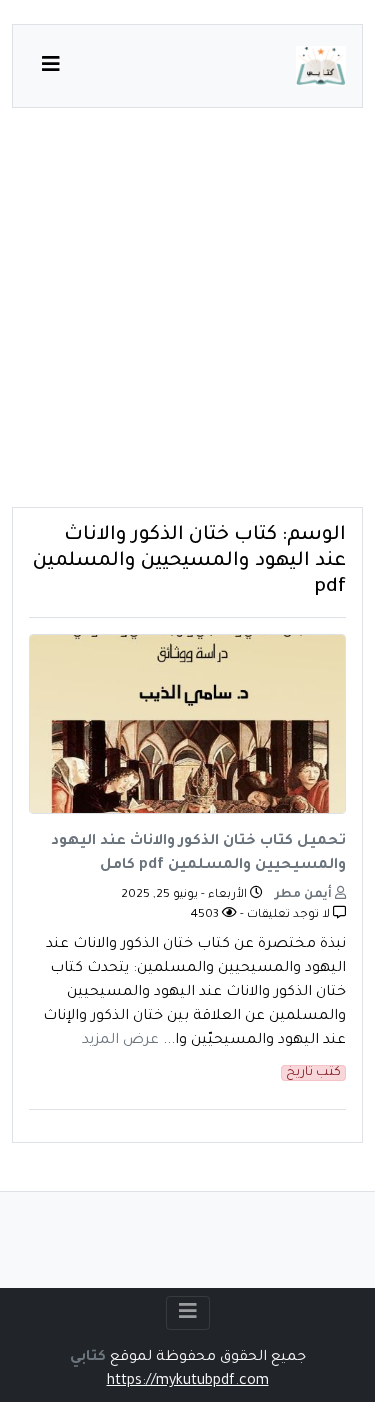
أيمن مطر (305, 895)
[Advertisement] (187, 319)
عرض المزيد (120, 1041)
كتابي (88, 1358)
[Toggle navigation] (188, 1313)
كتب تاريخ (313, 1073)
